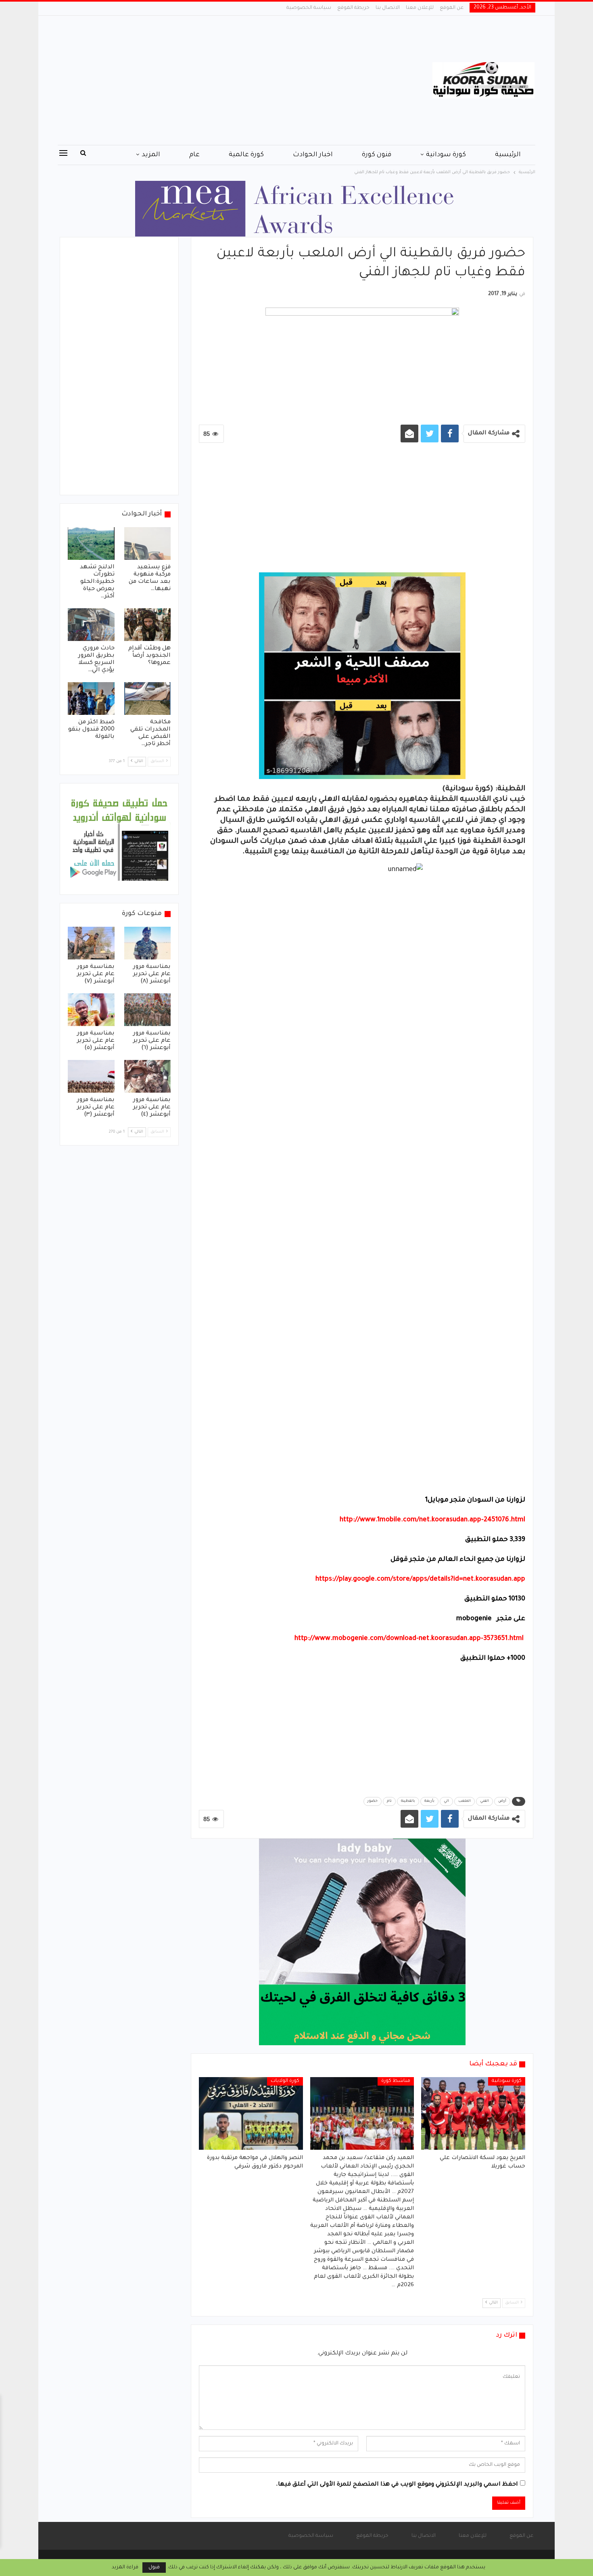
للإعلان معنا (420, 8)
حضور (373, 1801)
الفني (484, 1801)
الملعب (465, 1801)
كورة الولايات (285, 2081)
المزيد (151, 155)
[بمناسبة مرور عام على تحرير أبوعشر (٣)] (91, 1076)
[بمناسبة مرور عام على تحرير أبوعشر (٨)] (148, 943)
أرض (502, 1801)
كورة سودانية (446, 155)
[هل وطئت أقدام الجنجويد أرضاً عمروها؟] (148, 625)
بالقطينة (408, 1801)
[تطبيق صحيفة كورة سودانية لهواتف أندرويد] (119, 840)
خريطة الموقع (353, 8)
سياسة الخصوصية (309, 8)
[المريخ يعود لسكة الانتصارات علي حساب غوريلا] (473, 2113)
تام (389, 1801)
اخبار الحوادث (313, 155)
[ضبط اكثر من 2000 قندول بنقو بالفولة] (91, 698)
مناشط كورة (396, 2081)
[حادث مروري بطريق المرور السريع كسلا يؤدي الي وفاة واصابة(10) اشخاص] (91, 625)
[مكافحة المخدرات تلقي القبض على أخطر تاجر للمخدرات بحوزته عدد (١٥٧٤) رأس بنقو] (148, 698)
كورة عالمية (246, 155)
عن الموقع (452, 8)
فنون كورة (377, 155)
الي (446, 1801)
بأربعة (429, 1801)
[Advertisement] (216, 80)
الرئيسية (508, 155)
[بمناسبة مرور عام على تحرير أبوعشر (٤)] (148, 1076)
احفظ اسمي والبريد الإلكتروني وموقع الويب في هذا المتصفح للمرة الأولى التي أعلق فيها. (397, 2485)
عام (194, 155)
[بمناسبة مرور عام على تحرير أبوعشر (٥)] (91, 1010)
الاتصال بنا (388, 8)
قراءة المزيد (125, 2568)
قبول (154, 2568)
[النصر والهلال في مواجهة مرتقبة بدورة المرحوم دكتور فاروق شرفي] (251, 2113)
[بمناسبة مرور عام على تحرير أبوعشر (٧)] (91, 943)
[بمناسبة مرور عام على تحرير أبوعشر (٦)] (148, 1010)
